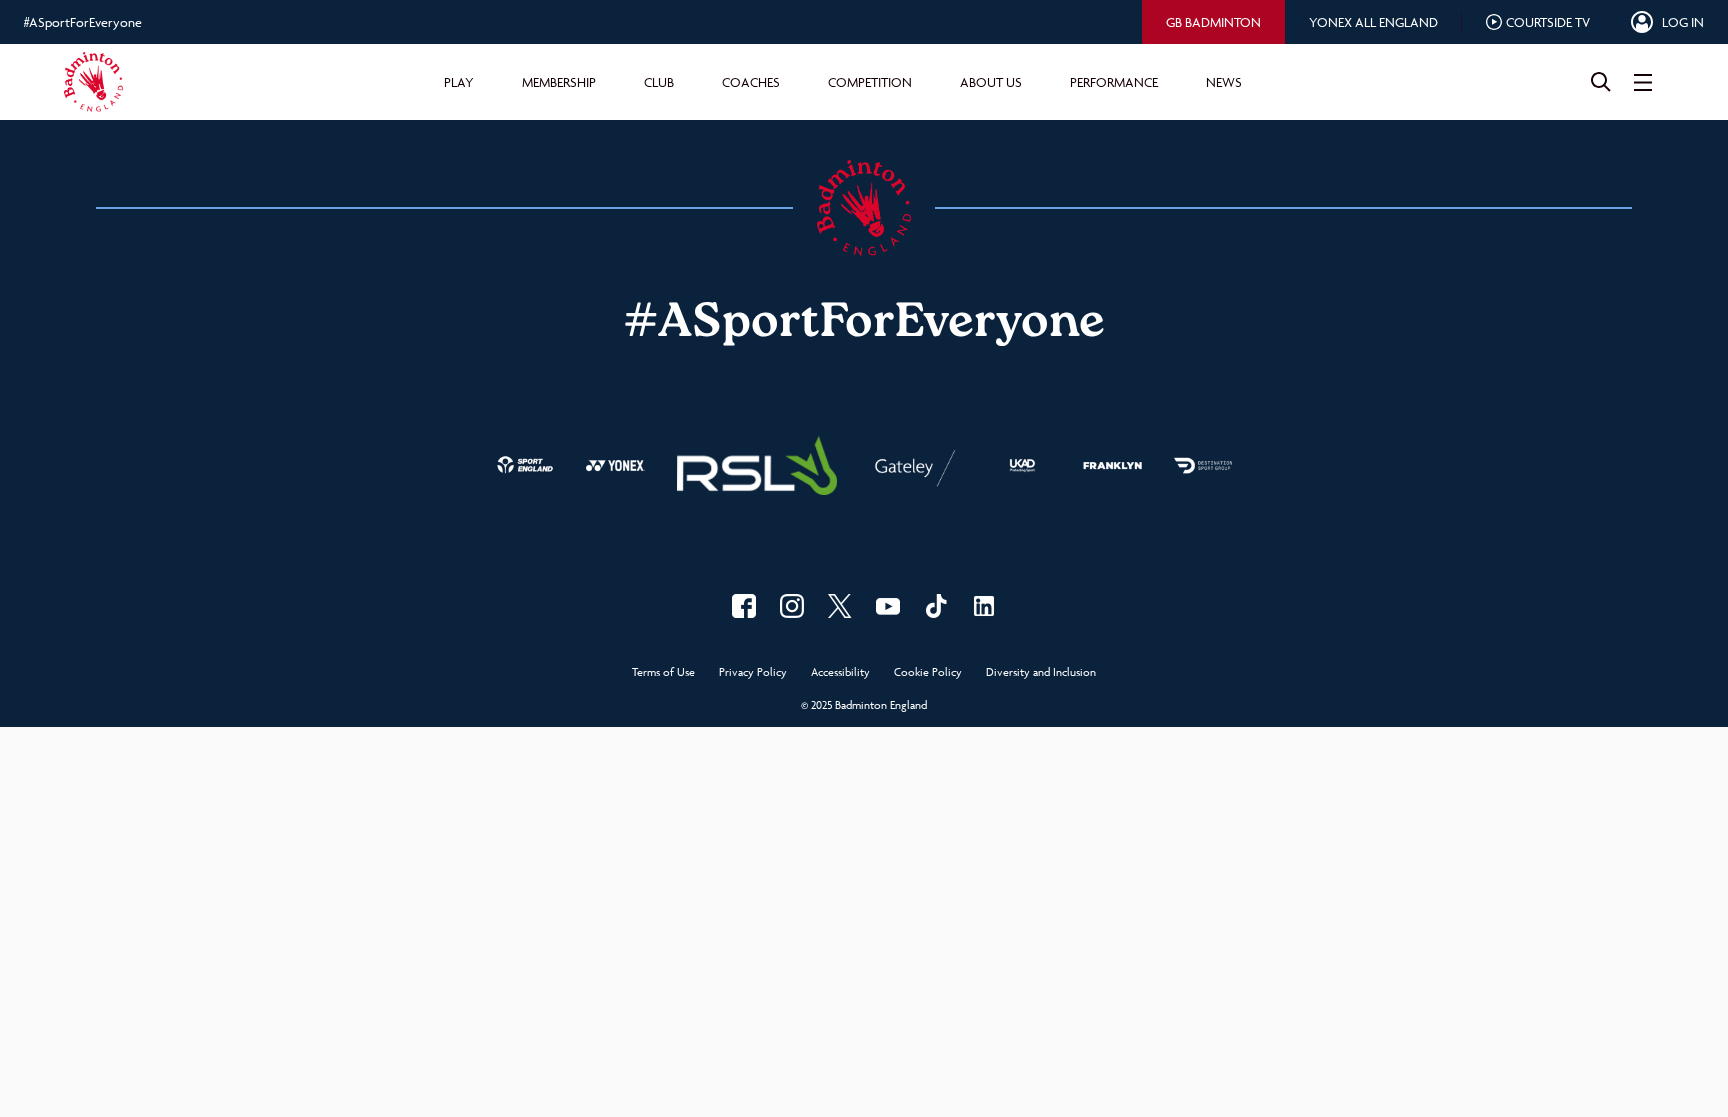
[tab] (1213, 22)
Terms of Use (663, 672)
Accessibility (840, 672)
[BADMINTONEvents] (888, 606)
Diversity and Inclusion (1041, 672)
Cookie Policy (928, 672)
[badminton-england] (984, 606)
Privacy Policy (753, 672)
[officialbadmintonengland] (792, 606)
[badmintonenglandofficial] (936, 606)
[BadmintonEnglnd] (840, 606)
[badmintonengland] (744, 606)
